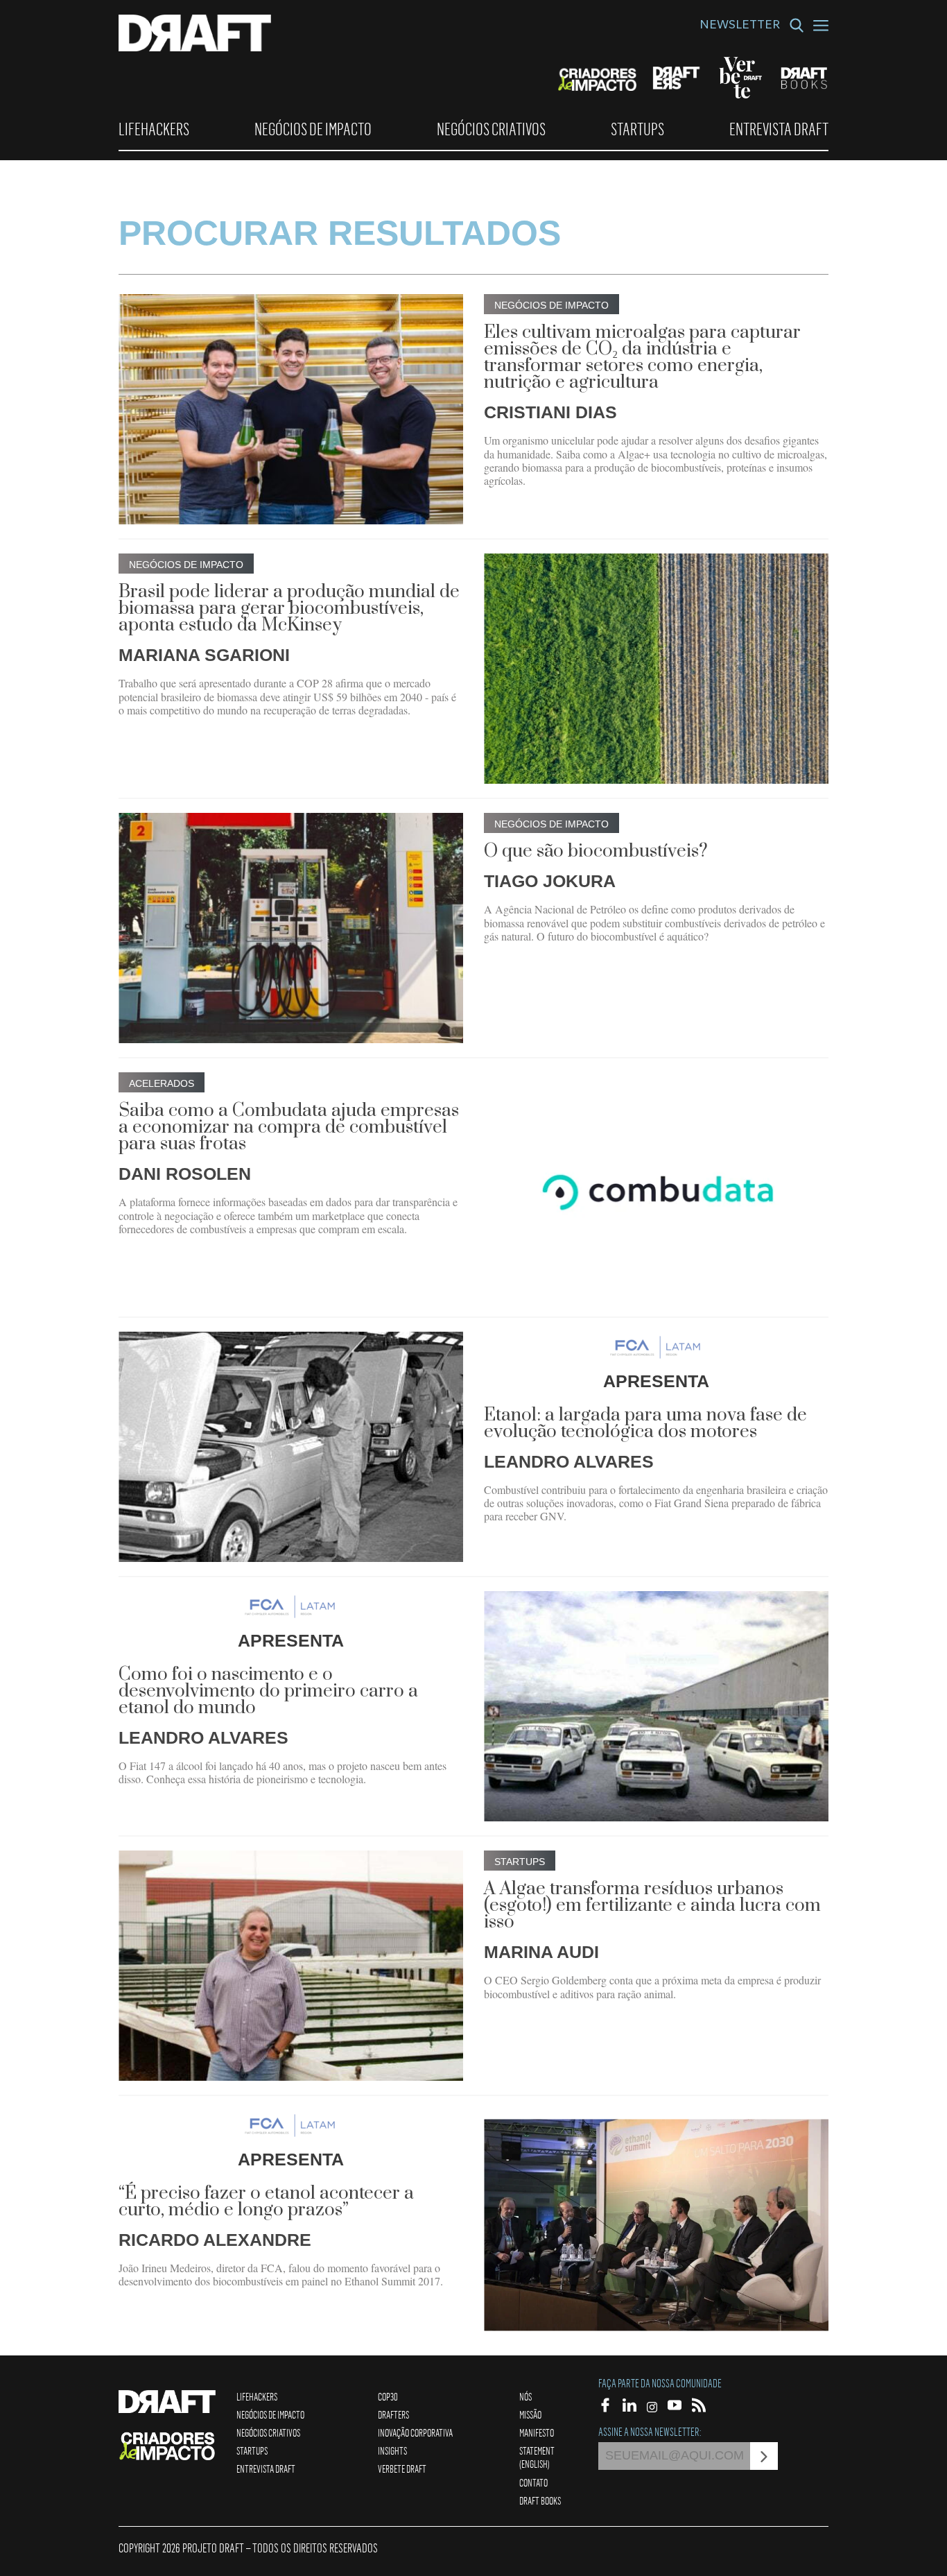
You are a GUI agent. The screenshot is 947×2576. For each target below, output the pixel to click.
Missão (530, 2414)
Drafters (393, 2414)
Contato (533, 2482)
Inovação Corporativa (415, 2432)
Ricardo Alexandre (215, 2240)
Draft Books (540, 2500)
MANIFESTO (537, 2432)
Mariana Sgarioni (204, 655)
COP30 (388, 2396)
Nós (525, 2396)
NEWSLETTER (740, 26)
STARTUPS (637, 129)
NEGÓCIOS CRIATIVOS (491, 129)
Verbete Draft (402, 2468)
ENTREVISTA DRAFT (779, 129)
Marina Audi (541, 1952)
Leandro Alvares (569, 1461)
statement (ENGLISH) (537, 2457)
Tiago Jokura (550, 881)
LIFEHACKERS (154, 129)
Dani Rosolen (185, 1174)
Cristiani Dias (550, 412)
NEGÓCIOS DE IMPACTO (313, 129)
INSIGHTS (392, 2450)
